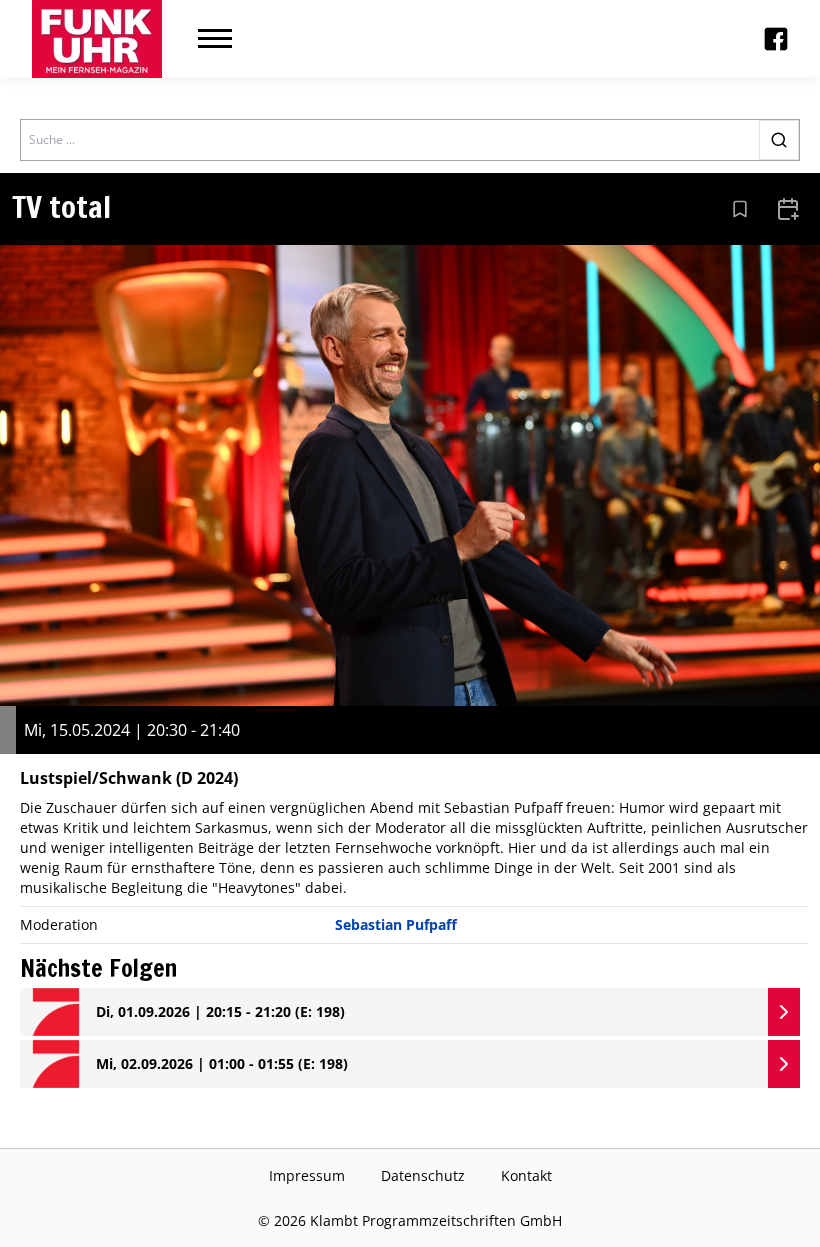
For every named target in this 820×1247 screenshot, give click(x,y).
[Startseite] (97, 39)
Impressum (307, 1175)
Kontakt (526, 1175)
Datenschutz (423, 1175)
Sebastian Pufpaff (396, 924)
